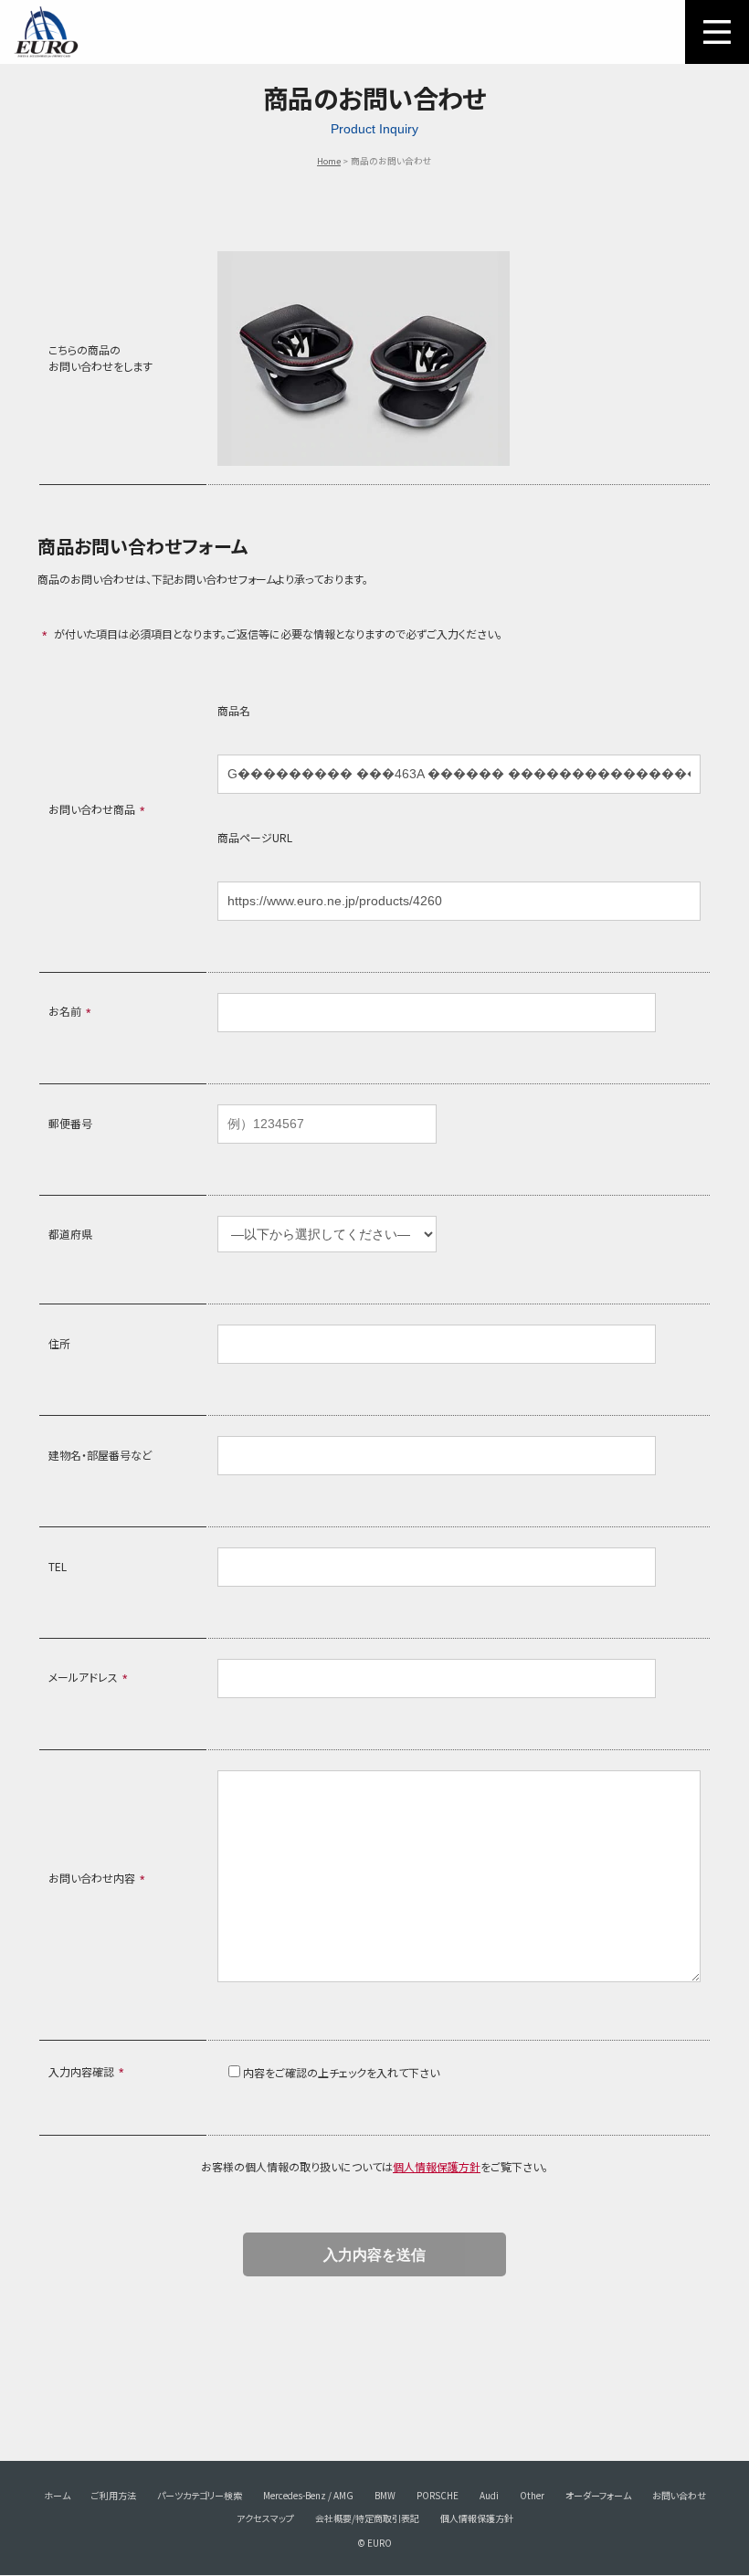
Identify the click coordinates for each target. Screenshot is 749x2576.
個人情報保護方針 (437, 2166)
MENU (717, 32)
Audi (489, 2495)
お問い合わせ (679, 2495)
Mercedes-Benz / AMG (308, 2495)
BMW (385, 2495)
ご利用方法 (114, 2495)
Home (329, 161)
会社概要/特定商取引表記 (367, 2518)
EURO (46, 32)
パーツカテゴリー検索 (200, 2495)
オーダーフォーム (598, 2495)
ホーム (57, 2495)
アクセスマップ (265, 2518)
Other (532, 2495)
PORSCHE (438, 2495)
